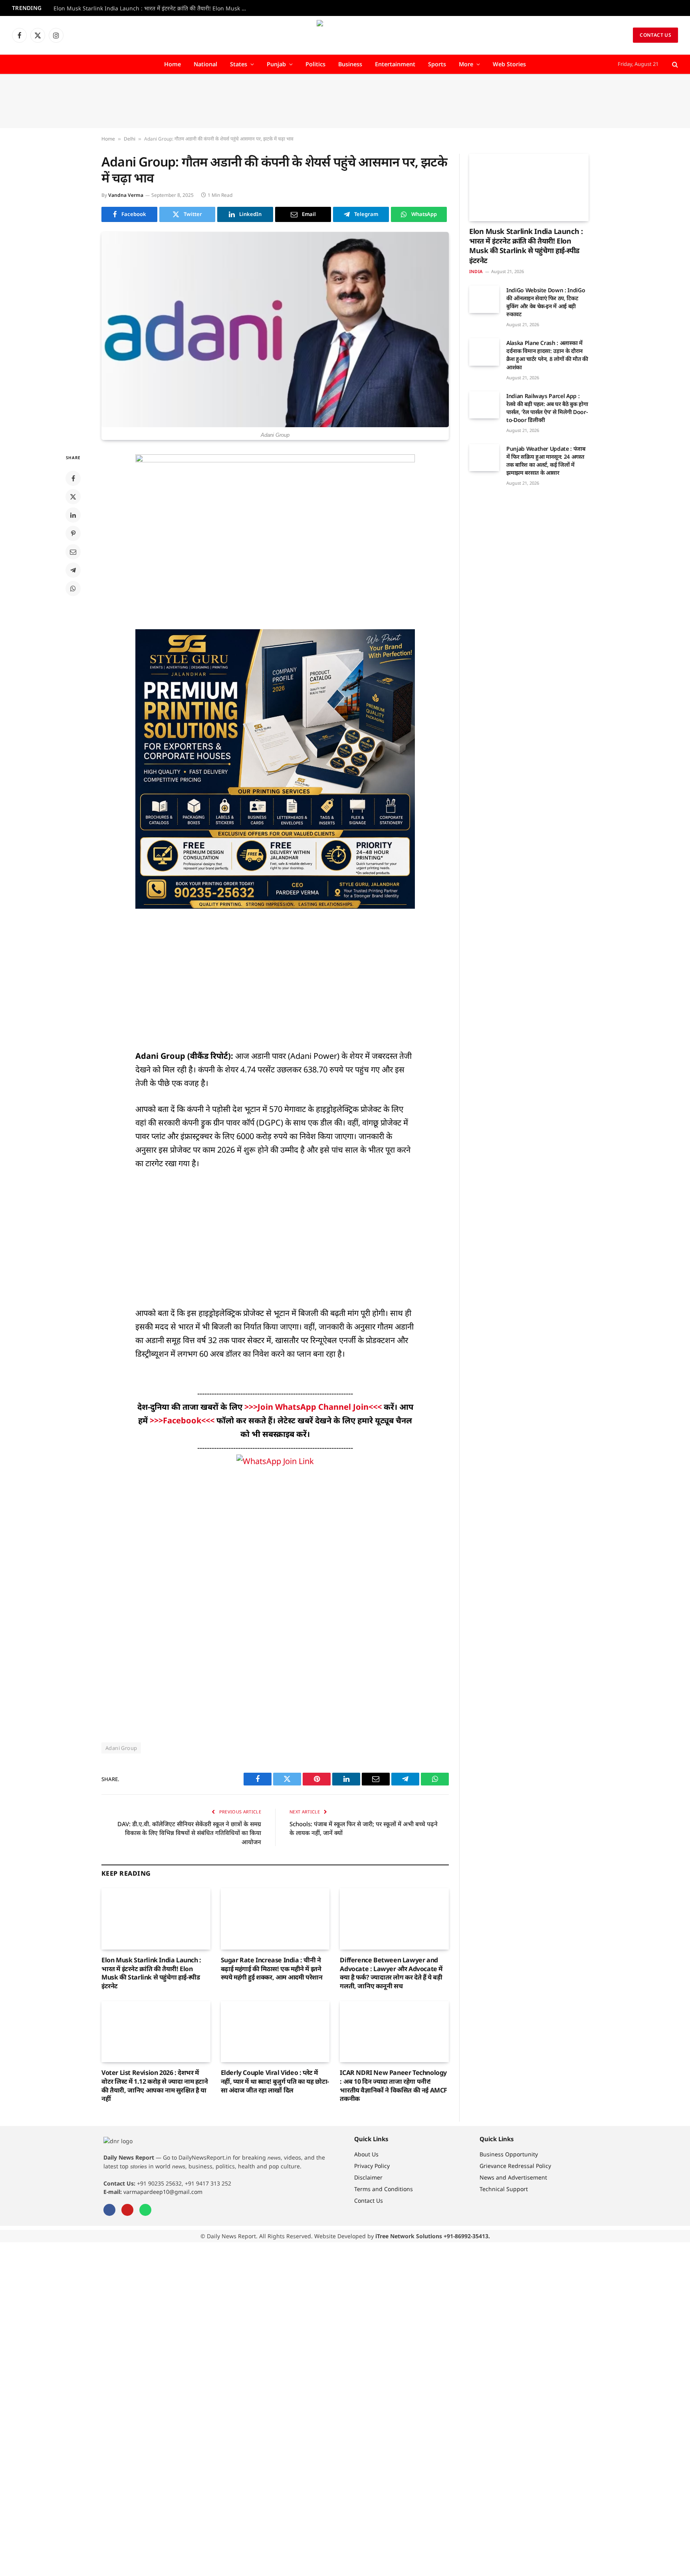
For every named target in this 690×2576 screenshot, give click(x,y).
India (476, 271)
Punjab (276, 64)
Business (350, 64)
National (205, 64)
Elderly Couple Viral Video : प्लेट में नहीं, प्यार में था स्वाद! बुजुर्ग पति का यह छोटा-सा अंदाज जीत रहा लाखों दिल (275, 2082)
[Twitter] (73, 497)
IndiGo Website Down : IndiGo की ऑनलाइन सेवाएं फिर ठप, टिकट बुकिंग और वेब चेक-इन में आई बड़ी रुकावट (546, 302)
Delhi (130, 139)
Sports (437, 64)
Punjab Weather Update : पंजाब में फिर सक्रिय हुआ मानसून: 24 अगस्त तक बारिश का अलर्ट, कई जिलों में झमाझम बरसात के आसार (546, 461)
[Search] (674, 64)
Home (172, 64)
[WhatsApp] (73, 589)
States (239, 64)
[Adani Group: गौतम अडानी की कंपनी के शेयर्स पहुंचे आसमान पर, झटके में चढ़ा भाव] (275, 330)
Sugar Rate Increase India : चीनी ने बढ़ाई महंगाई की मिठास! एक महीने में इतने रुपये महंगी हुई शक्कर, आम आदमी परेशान (272, 1969)
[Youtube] (127, 2210)
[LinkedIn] (73, 515)
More (466, 64)
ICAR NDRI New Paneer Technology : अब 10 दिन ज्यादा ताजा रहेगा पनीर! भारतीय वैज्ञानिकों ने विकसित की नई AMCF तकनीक (394, 2086)
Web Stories (509, 64)
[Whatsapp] (145, 2210)
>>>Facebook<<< (183, 1420)
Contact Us (655, 35)
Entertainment (395, 64)
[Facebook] (73, 478)
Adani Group (121, 1748)
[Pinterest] (73, 533)
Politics (315, 64)
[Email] (73, 552)
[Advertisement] (345, 101)
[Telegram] (73, 570)
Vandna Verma (126, 195)
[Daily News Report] (345, 35)
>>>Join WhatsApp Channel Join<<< (314, 1407)
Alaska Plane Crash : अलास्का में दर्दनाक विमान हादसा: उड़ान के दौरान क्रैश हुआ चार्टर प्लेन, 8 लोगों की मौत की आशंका (547, 355)
